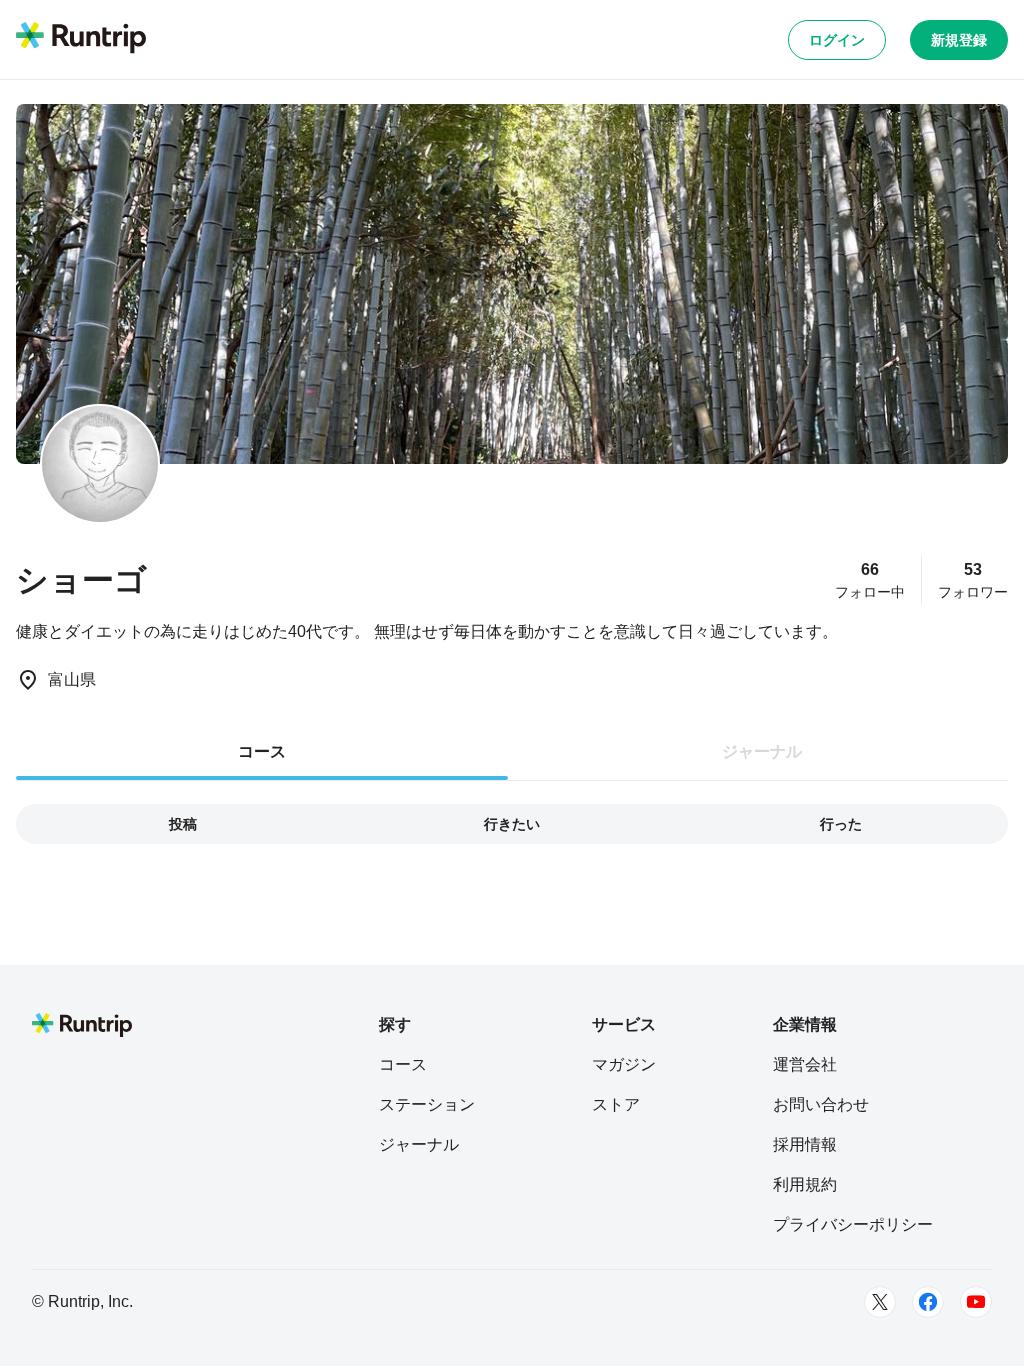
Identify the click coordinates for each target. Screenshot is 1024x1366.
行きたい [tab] (512, 824)
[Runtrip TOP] (81, 39)
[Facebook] (928, 1302)
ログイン (837, 40)
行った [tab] (841, 824)
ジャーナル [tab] (762, 751)
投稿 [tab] (183, 824)
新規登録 (959, 40)
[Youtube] (976, 1302)
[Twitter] (880, 1302)
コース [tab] (262, 751)
